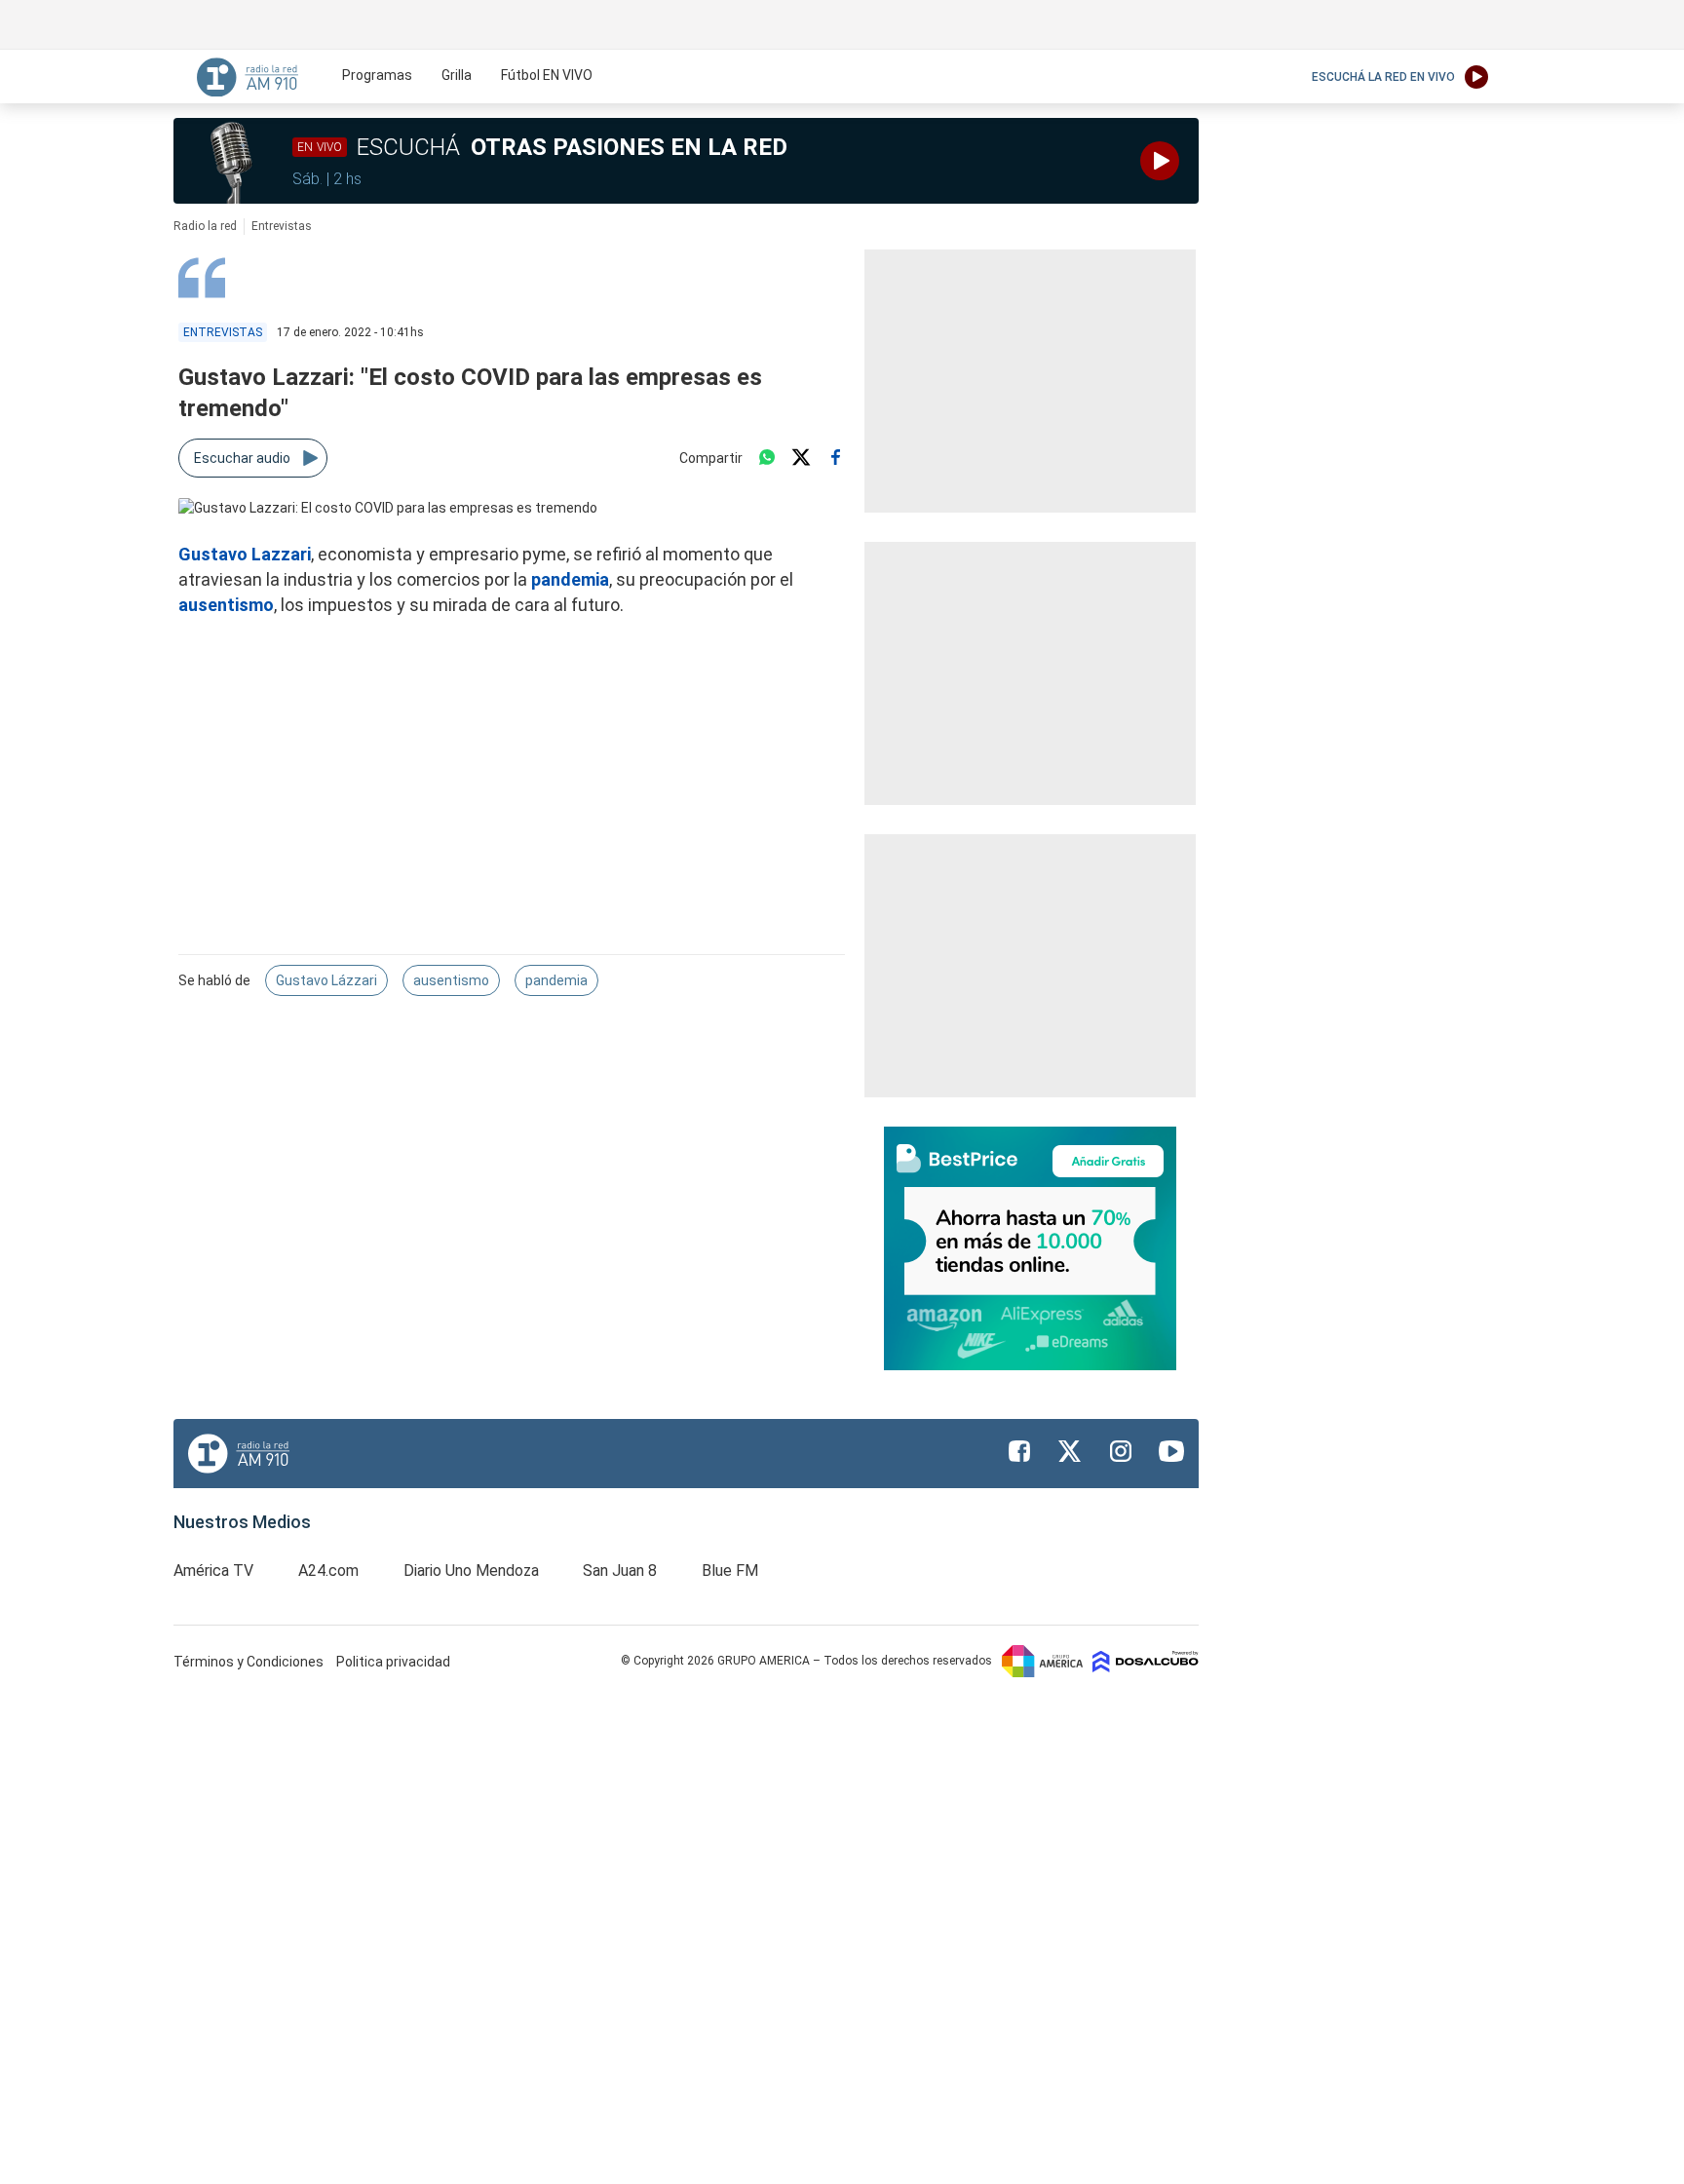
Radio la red (205, 226)
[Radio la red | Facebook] (1019, 1451)
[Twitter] (801, 458)
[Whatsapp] (767, 458)
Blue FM (730, 1571)
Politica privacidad (393, 1662)
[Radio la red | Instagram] (1121, 1451)
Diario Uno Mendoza (471, 1571)
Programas (377, 75)
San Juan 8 (620, 1571)
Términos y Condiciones (250, 1662)
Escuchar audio (242, 458)
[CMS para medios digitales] (1146, 1661)
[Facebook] (835, 458)
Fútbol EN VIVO (547, 75)
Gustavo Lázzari (326, 980)
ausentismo (226, 605)
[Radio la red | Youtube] (1171, 1451)
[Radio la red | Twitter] (1070, 1451)
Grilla (457, 75)
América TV (213, 1571)
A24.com (328, 1571)
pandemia (570, 579)
